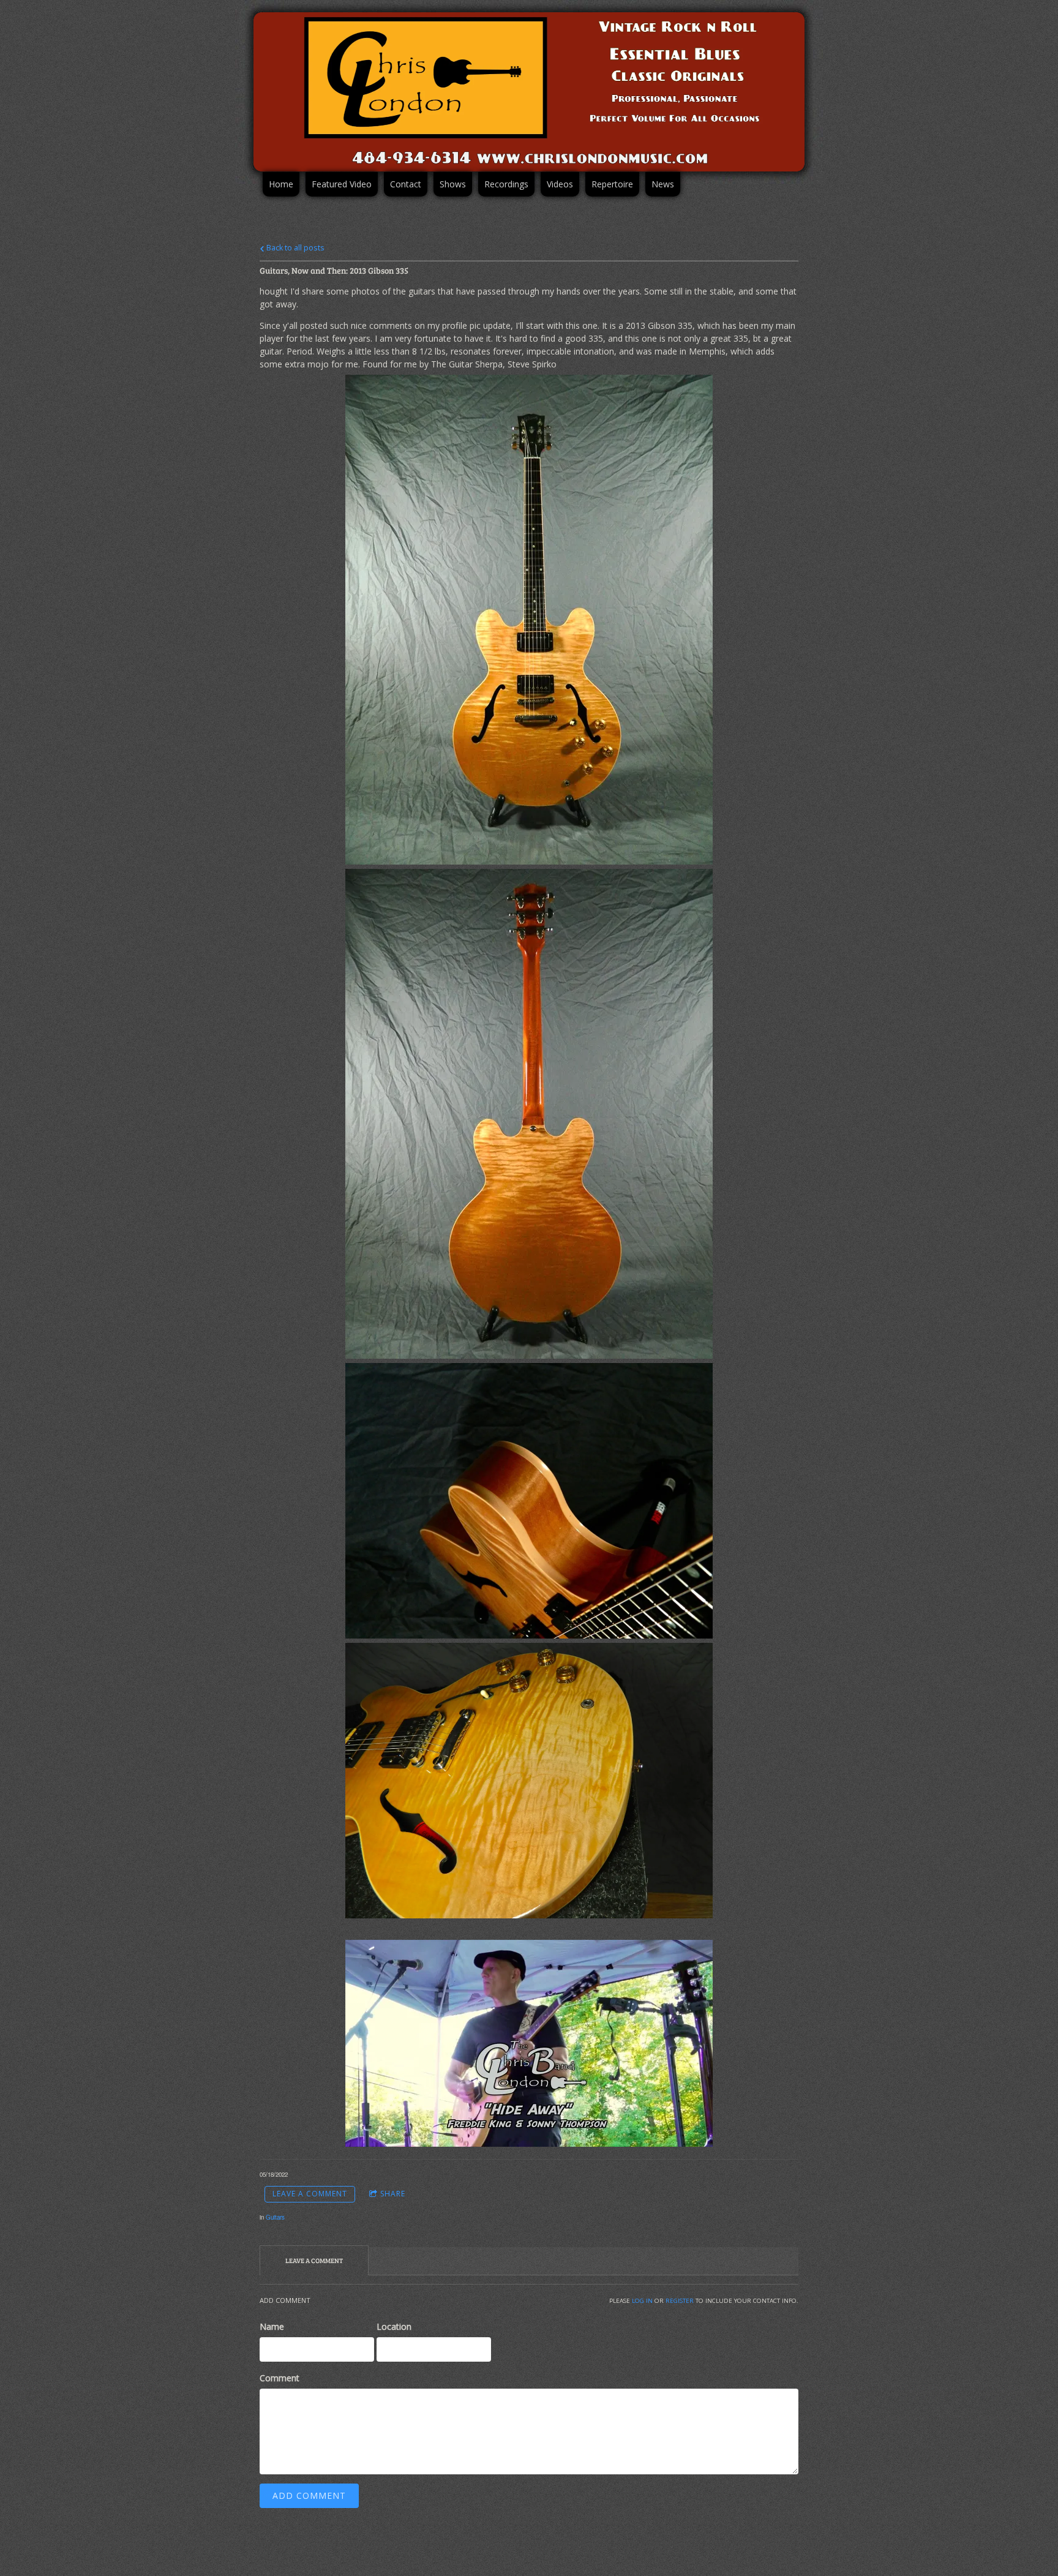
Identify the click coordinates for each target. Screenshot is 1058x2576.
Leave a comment (310, 2194)
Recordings (506, 184)
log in (642, 2301)
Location (394, 2326)
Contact (406, 184)
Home (281, 184)
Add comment (309, 2495)
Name (272, 2326)
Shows (453, 184)
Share (393, 2194)
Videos (560, 184)
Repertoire (612, 184)
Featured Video (342, 184)
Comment (280, 2378)
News (663, 184)
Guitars (275, 2217)
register (680, 2301)
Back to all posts (295, 248)
